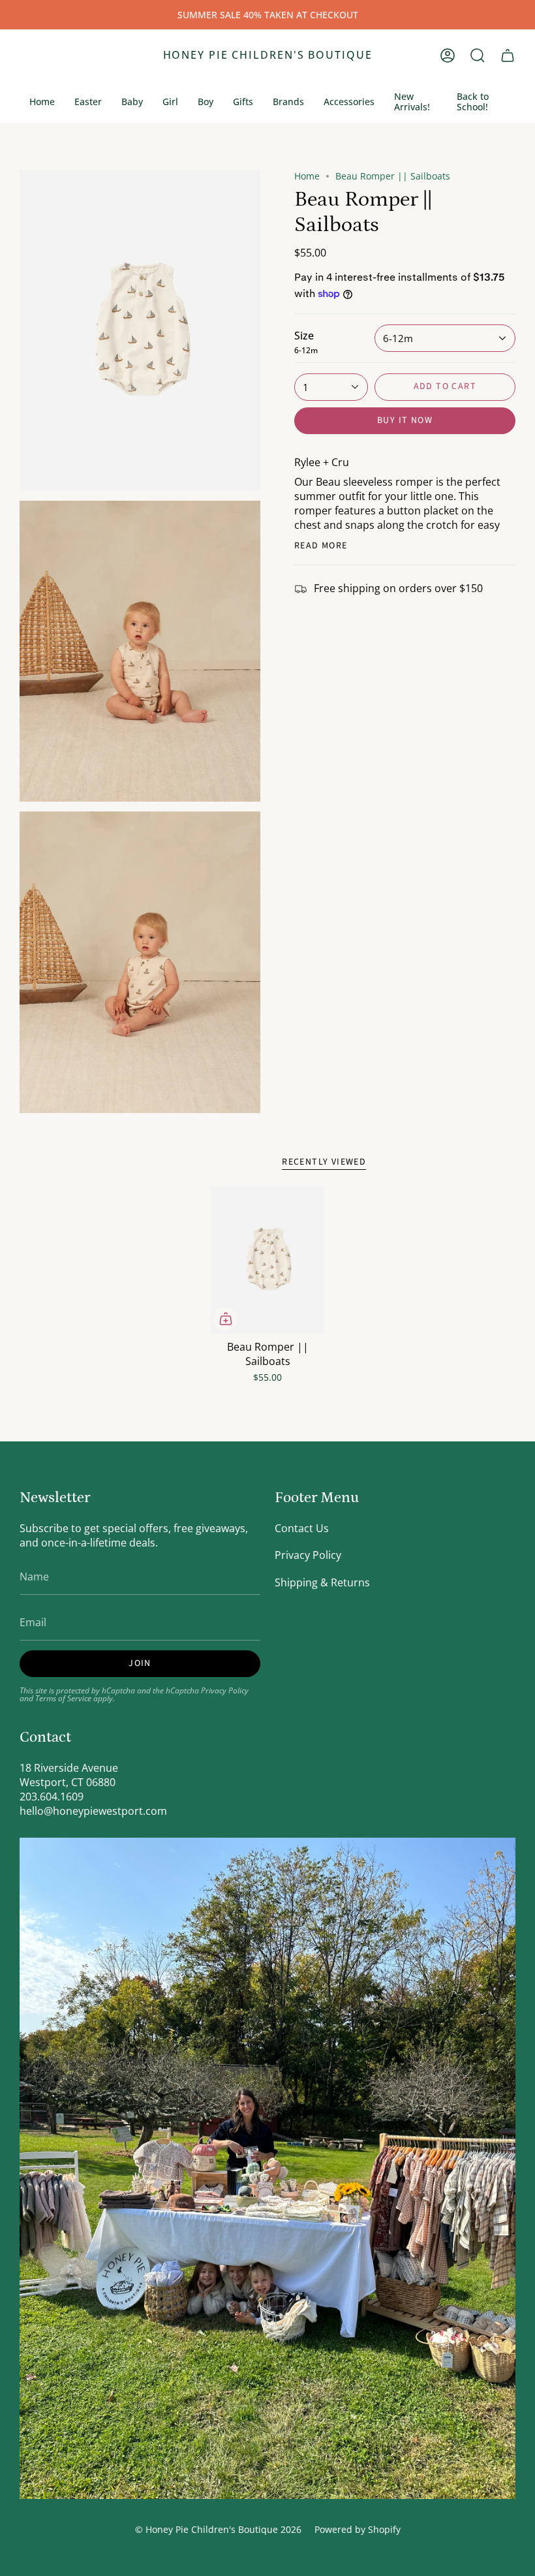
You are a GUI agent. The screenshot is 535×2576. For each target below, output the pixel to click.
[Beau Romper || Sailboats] (267, 1260)
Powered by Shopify (358, 2529)
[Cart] (508, 55)
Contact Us (302, 1528)
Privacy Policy (225, 1690)
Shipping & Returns (322, 1582)
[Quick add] (226, 1319)
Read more (321, 546)
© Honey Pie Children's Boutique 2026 (218, 2529)
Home (307, 176)
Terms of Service (63, 1698)
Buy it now (405, 420)
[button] (478, 55)
